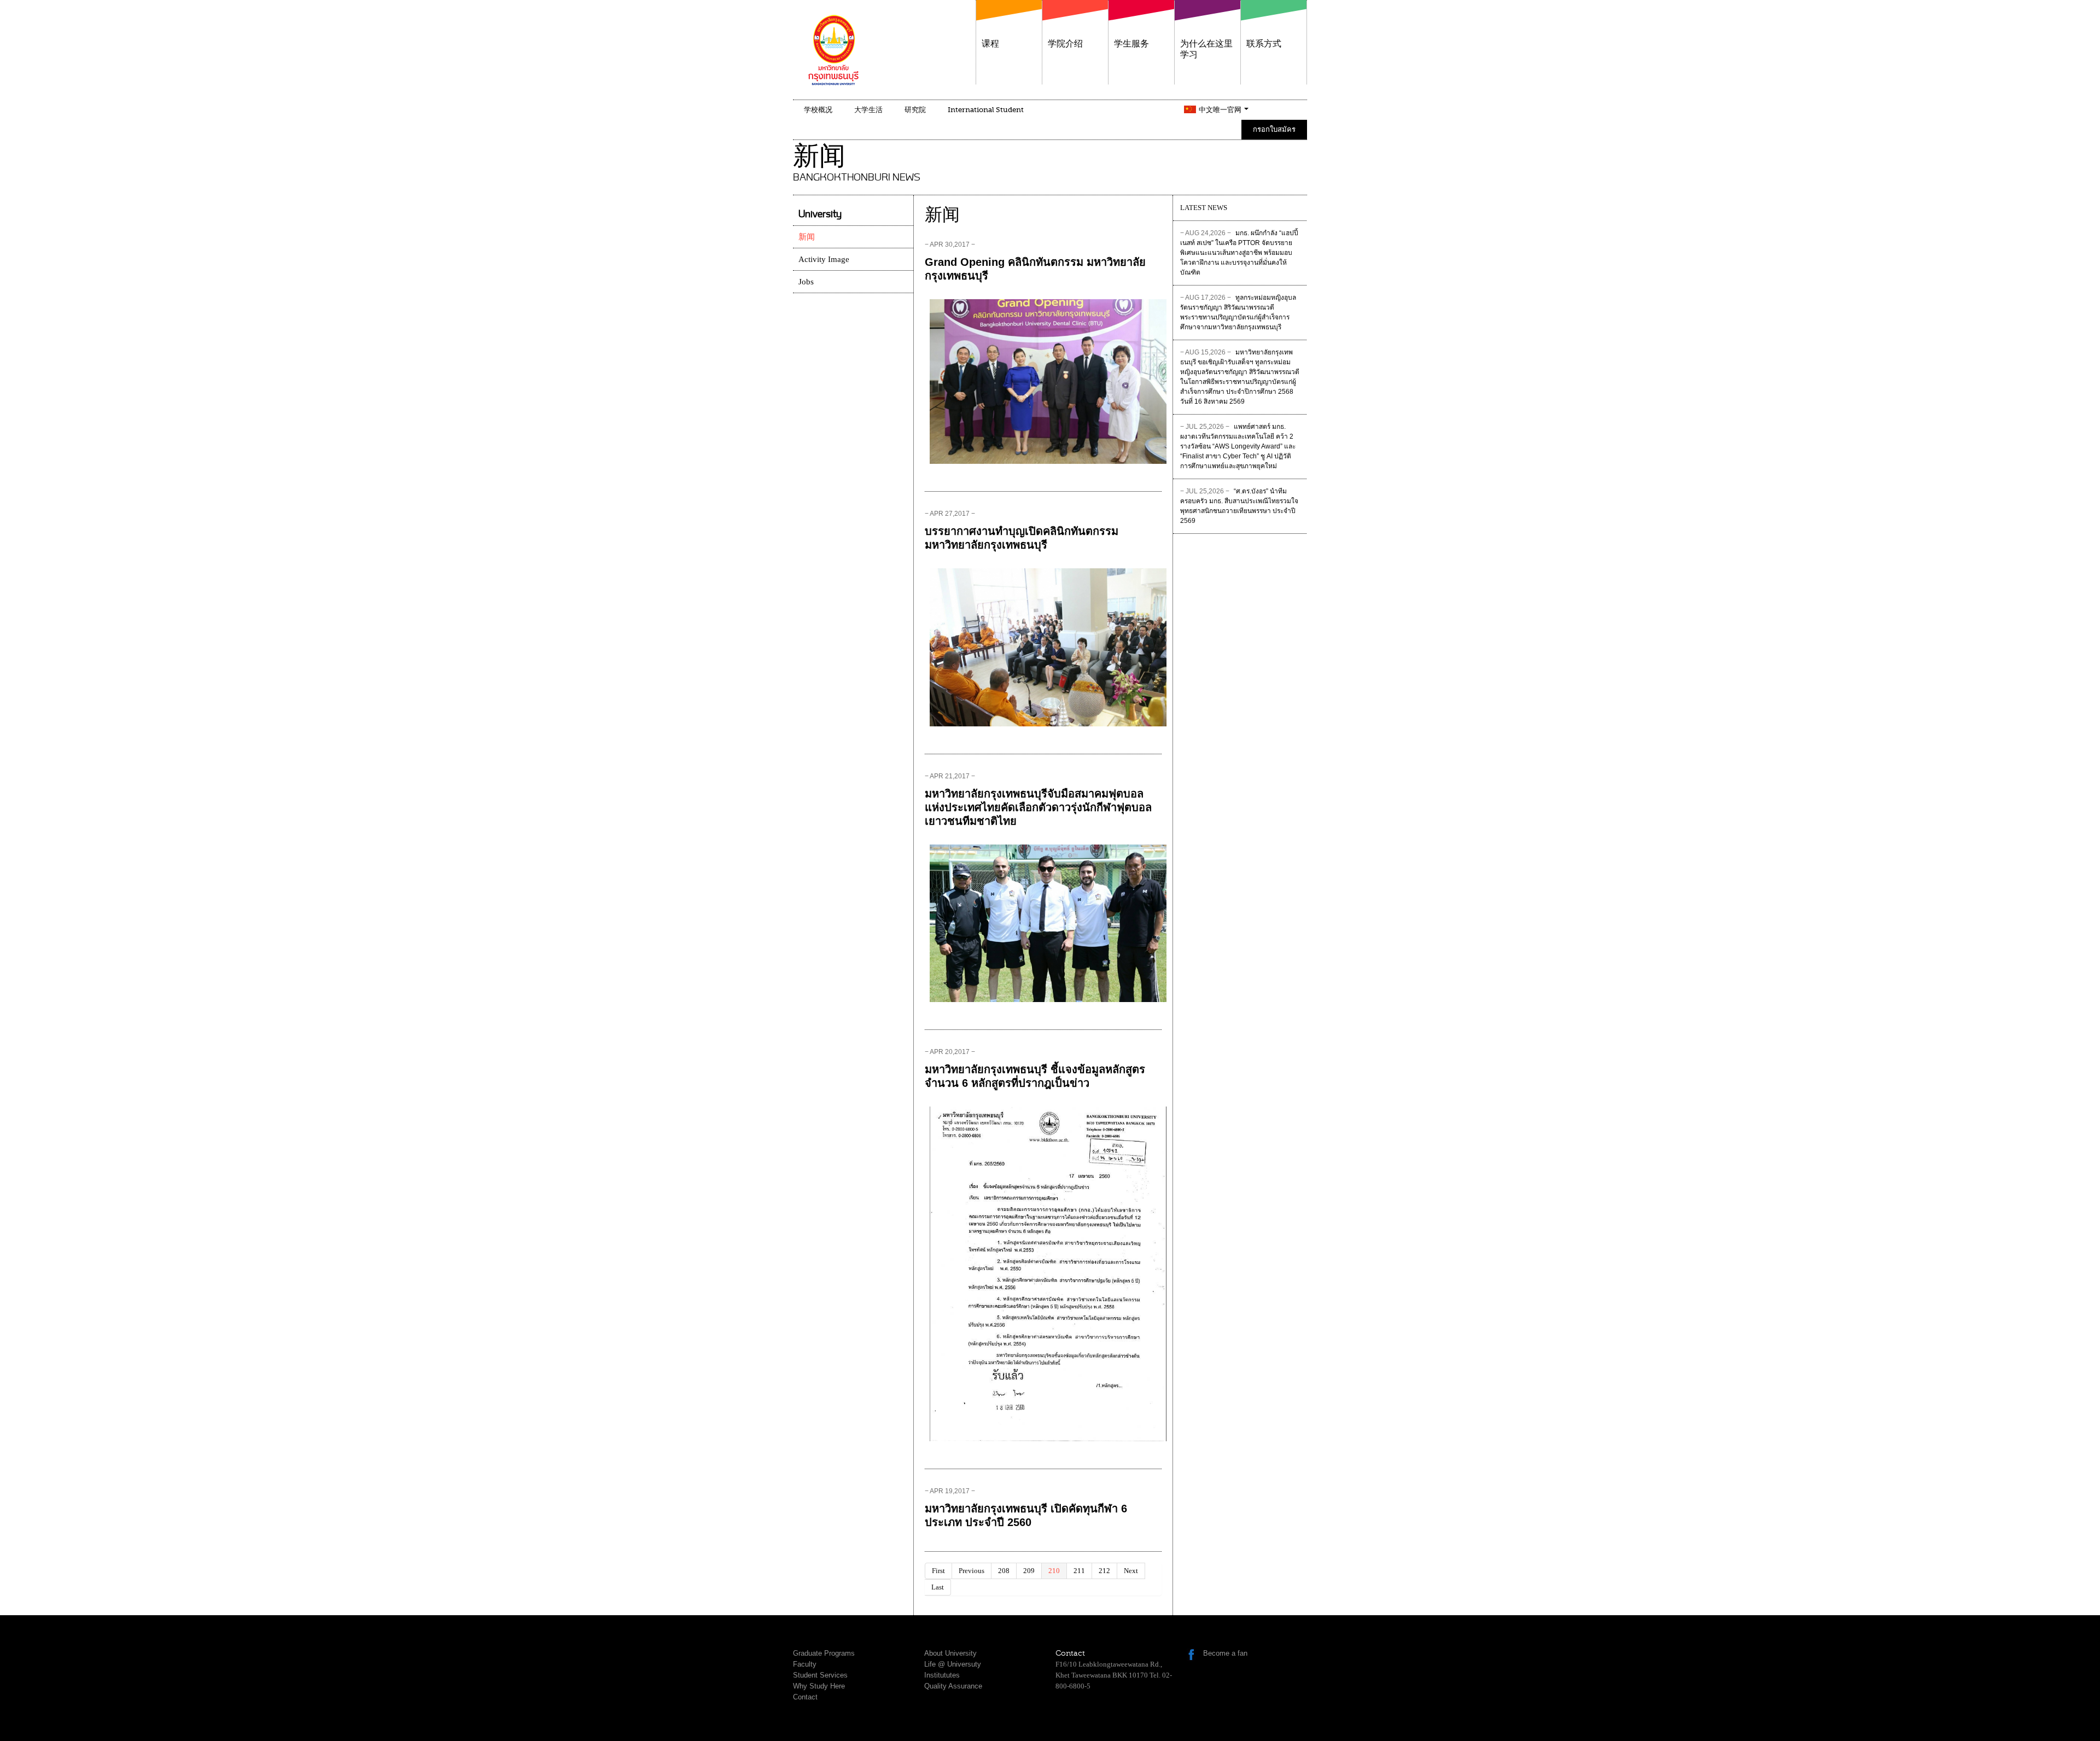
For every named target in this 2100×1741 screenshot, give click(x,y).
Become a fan (1225, 1653)
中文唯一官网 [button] (1221, 110)
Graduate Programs (824, 1653)
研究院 (915, 110)
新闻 (807, 237)
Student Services (820, 1675)
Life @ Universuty (953, 1664)
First (938, 1571)
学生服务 (1131, 44)
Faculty (805, 1664)
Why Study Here (819, 1686)
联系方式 (1264, 44)
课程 (990, 44)
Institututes (942, 1675)
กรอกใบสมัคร (1274, 129)
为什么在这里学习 (1206, 49)
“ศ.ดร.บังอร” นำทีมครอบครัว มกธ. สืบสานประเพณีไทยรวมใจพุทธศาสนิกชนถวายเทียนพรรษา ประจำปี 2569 (1239, 506)
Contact (805, 1697)
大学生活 (868, 110)
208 (1004, 1571)
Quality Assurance (953, 1686)
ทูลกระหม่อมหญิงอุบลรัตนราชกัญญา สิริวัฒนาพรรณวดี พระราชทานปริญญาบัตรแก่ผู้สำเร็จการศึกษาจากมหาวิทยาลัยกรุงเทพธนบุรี (1238, 312)
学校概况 (818, 110)
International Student (986, 110)
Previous (972, 1571)
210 (1054, 1571)
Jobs (806, 282)
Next (1131, 1571)
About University (950, 1653)
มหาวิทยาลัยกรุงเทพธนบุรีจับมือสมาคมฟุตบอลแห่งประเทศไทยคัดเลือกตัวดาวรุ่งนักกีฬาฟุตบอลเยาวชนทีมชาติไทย (1038, 807)
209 (1029, 1571)
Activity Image (824, 259)
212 (1104, 1571)
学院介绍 (1065, 44)
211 (1079, 1571)
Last (938, 1587)
